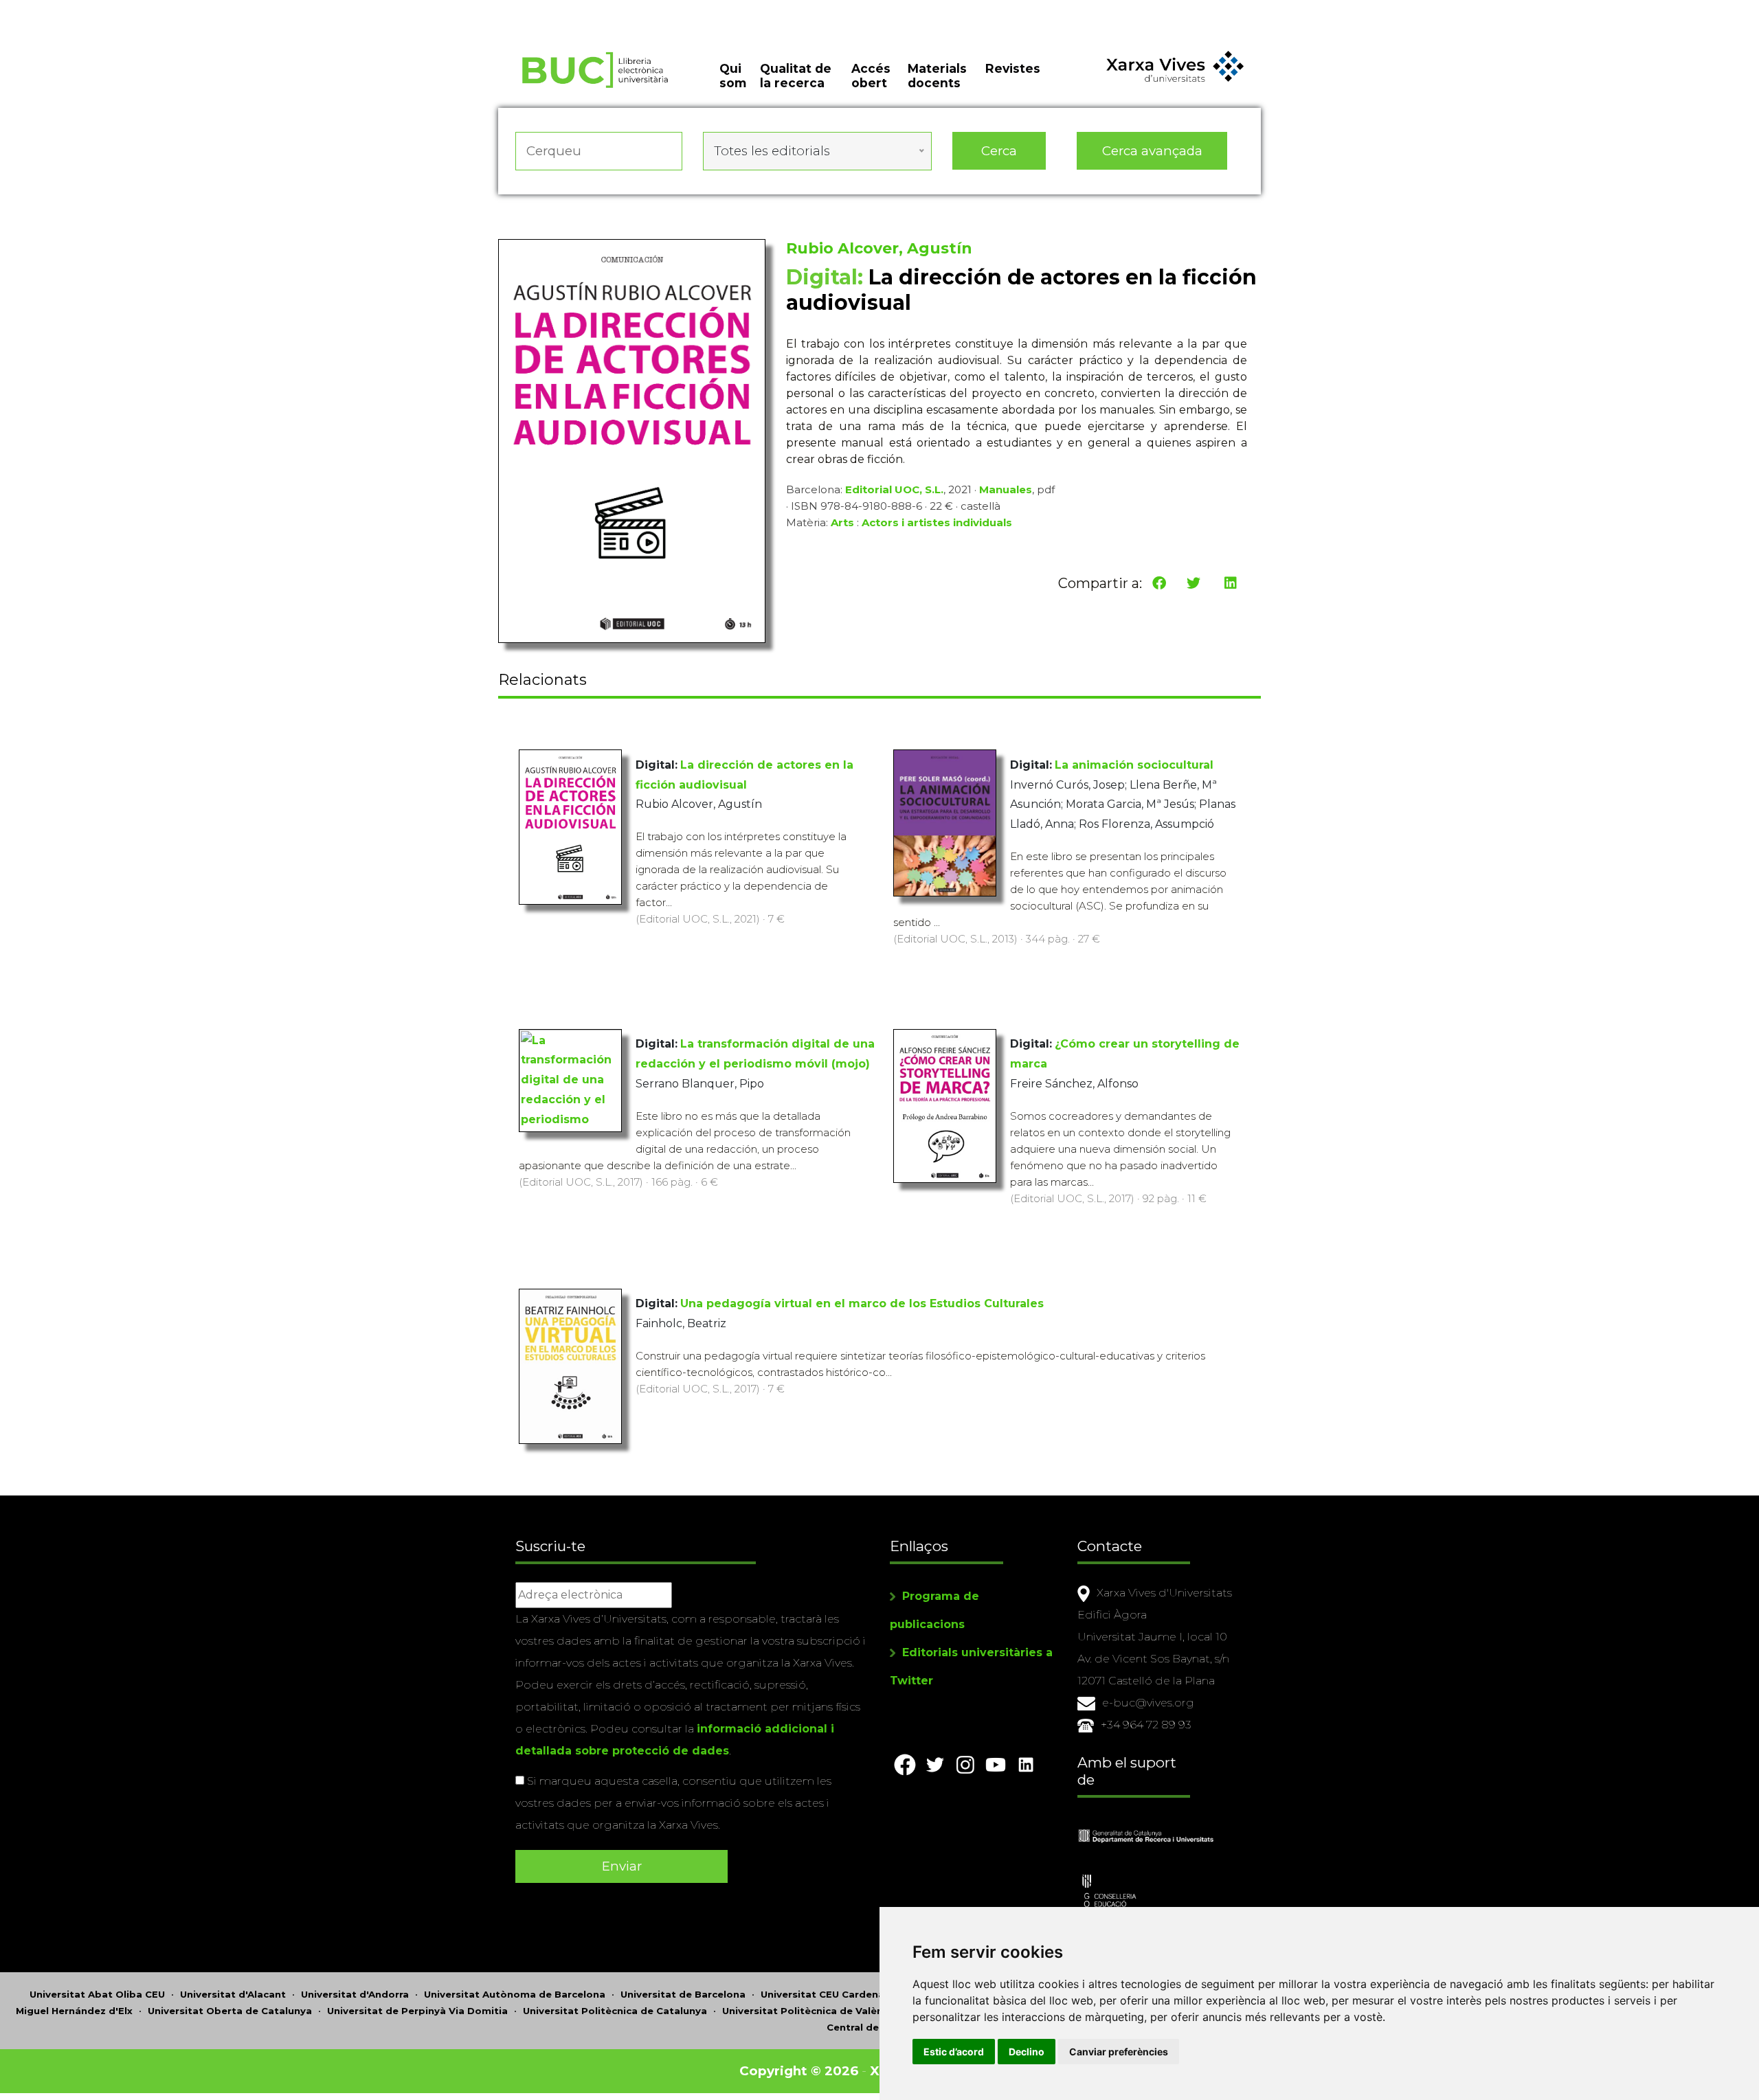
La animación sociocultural (1134, 765)
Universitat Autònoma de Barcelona (515, 1994)
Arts (842, 522)
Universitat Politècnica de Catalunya (615, 2011)
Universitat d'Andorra (355, 1994)
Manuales (1006, 489)
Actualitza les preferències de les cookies (130, 9)
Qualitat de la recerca (796, 76)
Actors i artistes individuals (937, 522)
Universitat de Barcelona (683, 1994)
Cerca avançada (1152, 151)
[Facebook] (1159, 583)
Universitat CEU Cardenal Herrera (844, 1994)
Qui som (733, 76)
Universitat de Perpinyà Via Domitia (417, 2011)
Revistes (1013, 68)
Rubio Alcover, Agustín (879, 248)
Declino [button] (1027, 2052)
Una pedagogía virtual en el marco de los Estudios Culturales (862, 1303)
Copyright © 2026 (799, 2071)
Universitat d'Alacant (233, 1994)
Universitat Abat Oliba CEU (97, 1994)
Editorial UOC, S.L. (894, 489)
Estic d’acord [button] (954, 2052)
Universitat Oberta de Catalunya (230, 2011)
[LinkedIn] (1231, 583)
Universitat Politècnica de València (810, 2011)
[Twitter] (1194, 583)
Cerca (999, 151)
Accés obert (871, 76)
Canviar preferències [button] (1119, 2052)
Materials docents (937, 76)
